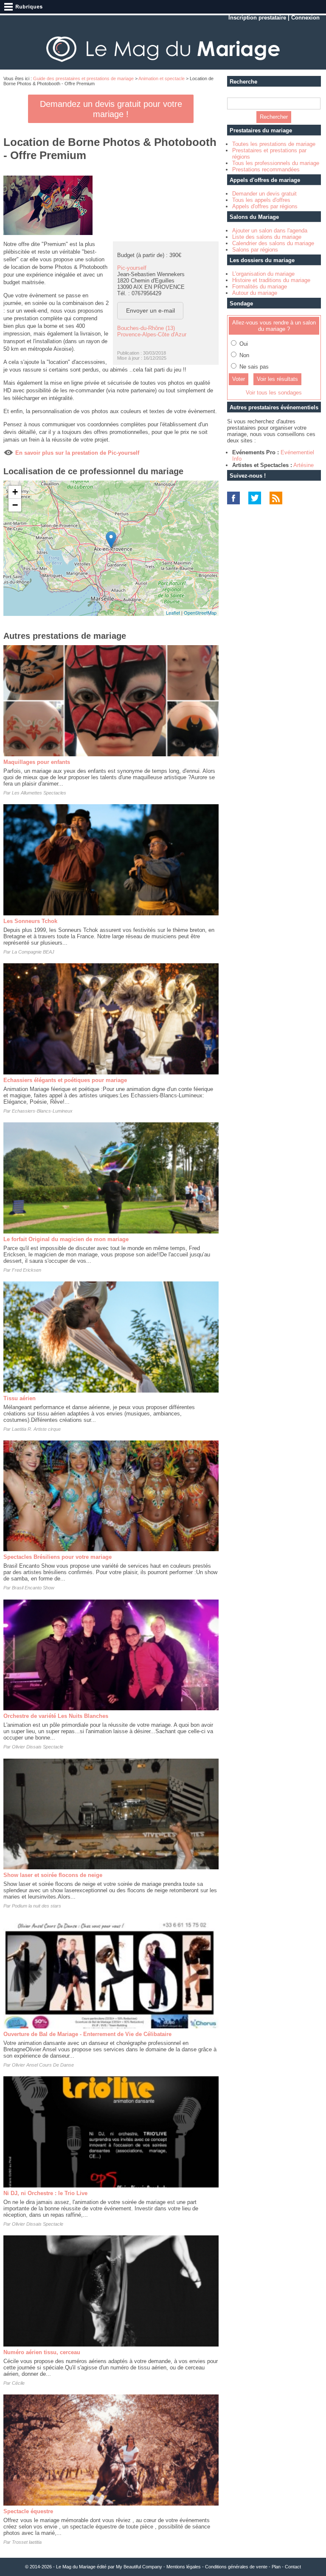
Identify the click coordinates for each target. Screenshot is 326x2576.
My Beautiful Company (139, 2567)
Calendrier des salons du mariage (273, 243)
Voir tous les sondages (274, 393)
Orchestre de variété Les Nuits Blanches (56, 1716)
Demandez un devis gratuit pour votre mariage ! (111, 109)
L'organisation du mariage (263, 274)
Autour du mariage (255, 293)
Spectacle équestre (28, 2511)
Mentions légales (184, 2567)
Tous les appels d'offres (261, 200)
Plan (276, 2567)
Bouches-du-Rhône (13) (146, 328)
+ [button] (15, 492)
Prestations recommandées (266, 169)
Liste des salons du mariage (267, 237)
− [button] (15, 505)
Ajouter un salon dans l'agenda (270, 231)
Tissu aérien (20, 1398)
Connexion (305, 18)
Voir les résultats (277, 379)
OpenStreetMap (200, 613)
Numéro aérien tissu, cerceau (42, 2352)
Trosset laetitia (27, 2542)
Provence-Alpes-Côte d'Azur (152, 334)
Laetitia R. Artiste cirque (36, 1429)
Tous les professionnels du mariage (276, 163)
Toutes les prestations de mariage (274, 144)
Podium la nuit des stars (37, 1906)
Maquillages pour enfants (37, 762)
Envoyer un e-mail (150, 310)
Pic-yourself (132, 268)
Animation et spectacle (162, 78)
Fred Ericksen (27, 1270)
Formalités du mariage (260, 287)
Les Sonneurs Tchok (30, 921)
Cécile (18, 2383)
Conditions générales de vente (236, 2567)
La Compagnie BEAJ (33, 952)
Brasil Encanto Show (33, 1588)
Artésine (304, 465)
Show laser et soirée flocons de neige (53, 1875)
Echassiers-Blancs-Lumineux (42, 1111)
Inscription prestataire (257, 18)
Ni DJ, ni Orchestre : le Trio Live (45, 2193)
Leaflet (173, 613)
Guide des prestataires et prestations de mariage (83, 78)
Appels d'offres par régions (265, 206)
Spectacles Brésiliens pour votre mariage (58, 1557)
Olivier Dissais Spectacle (38, 1747)
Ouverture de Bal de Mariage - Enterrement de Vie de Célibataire (87, 2034)
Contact (293, 2567)
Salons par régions (255, 250)
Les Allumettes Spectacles (39, 793)
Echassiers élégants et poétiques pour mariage (65, 1080)
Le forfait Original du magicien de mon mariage (66, 1239)
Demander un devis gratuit (264, 194)
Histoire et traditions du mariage (271, 280)
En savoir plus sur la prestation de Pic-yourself (77, 453)
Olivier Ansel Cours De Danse (43, 2065)
